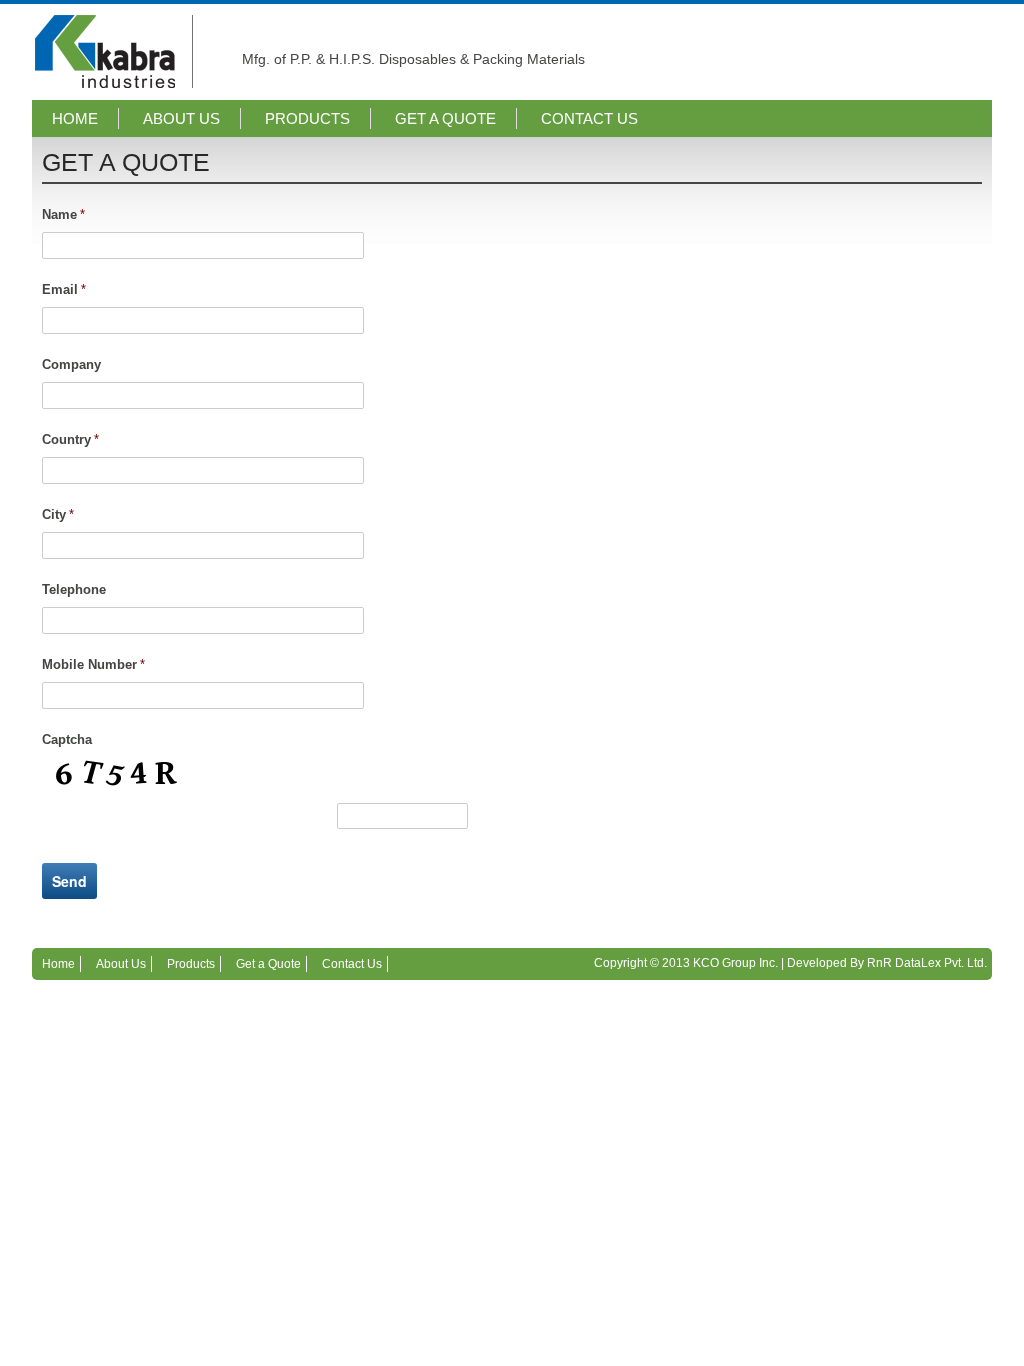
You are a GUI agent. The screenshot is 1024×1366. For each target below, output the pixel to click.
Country (70, 439)
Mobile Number (93, 664)
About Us (181, 118)
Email (64, 289)
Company (71, 364)
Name (63, 214)
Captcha (67, 739)
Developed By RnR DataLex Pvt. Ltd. (887, 963)
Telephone (74, 589)
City (58, 514)
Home (75, 118)
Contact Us (589, 118)
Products (307, 118)
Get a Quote (445, 118)
